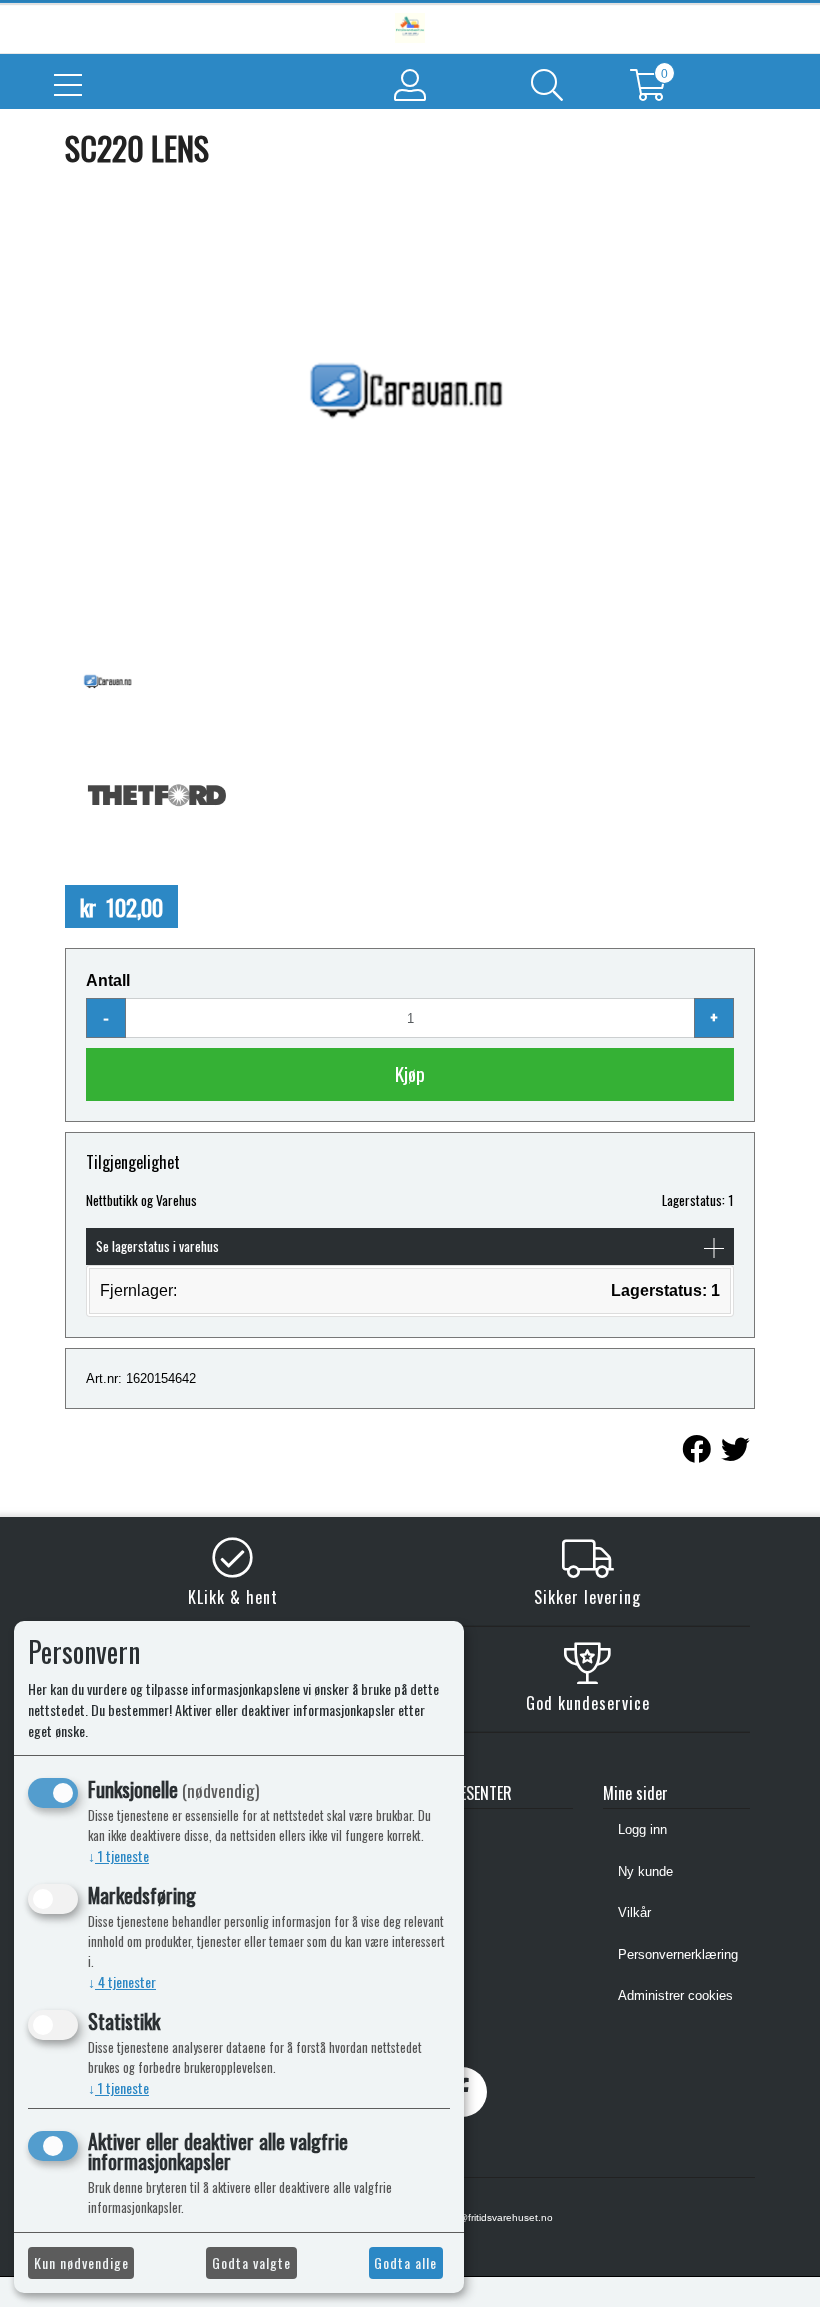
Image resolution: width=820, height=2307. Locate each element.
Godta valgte (251, 2262)
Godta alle (405, 2262)
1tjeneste (118, 1855)
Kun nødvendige (81, 2262)
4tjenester (122, 1981)
